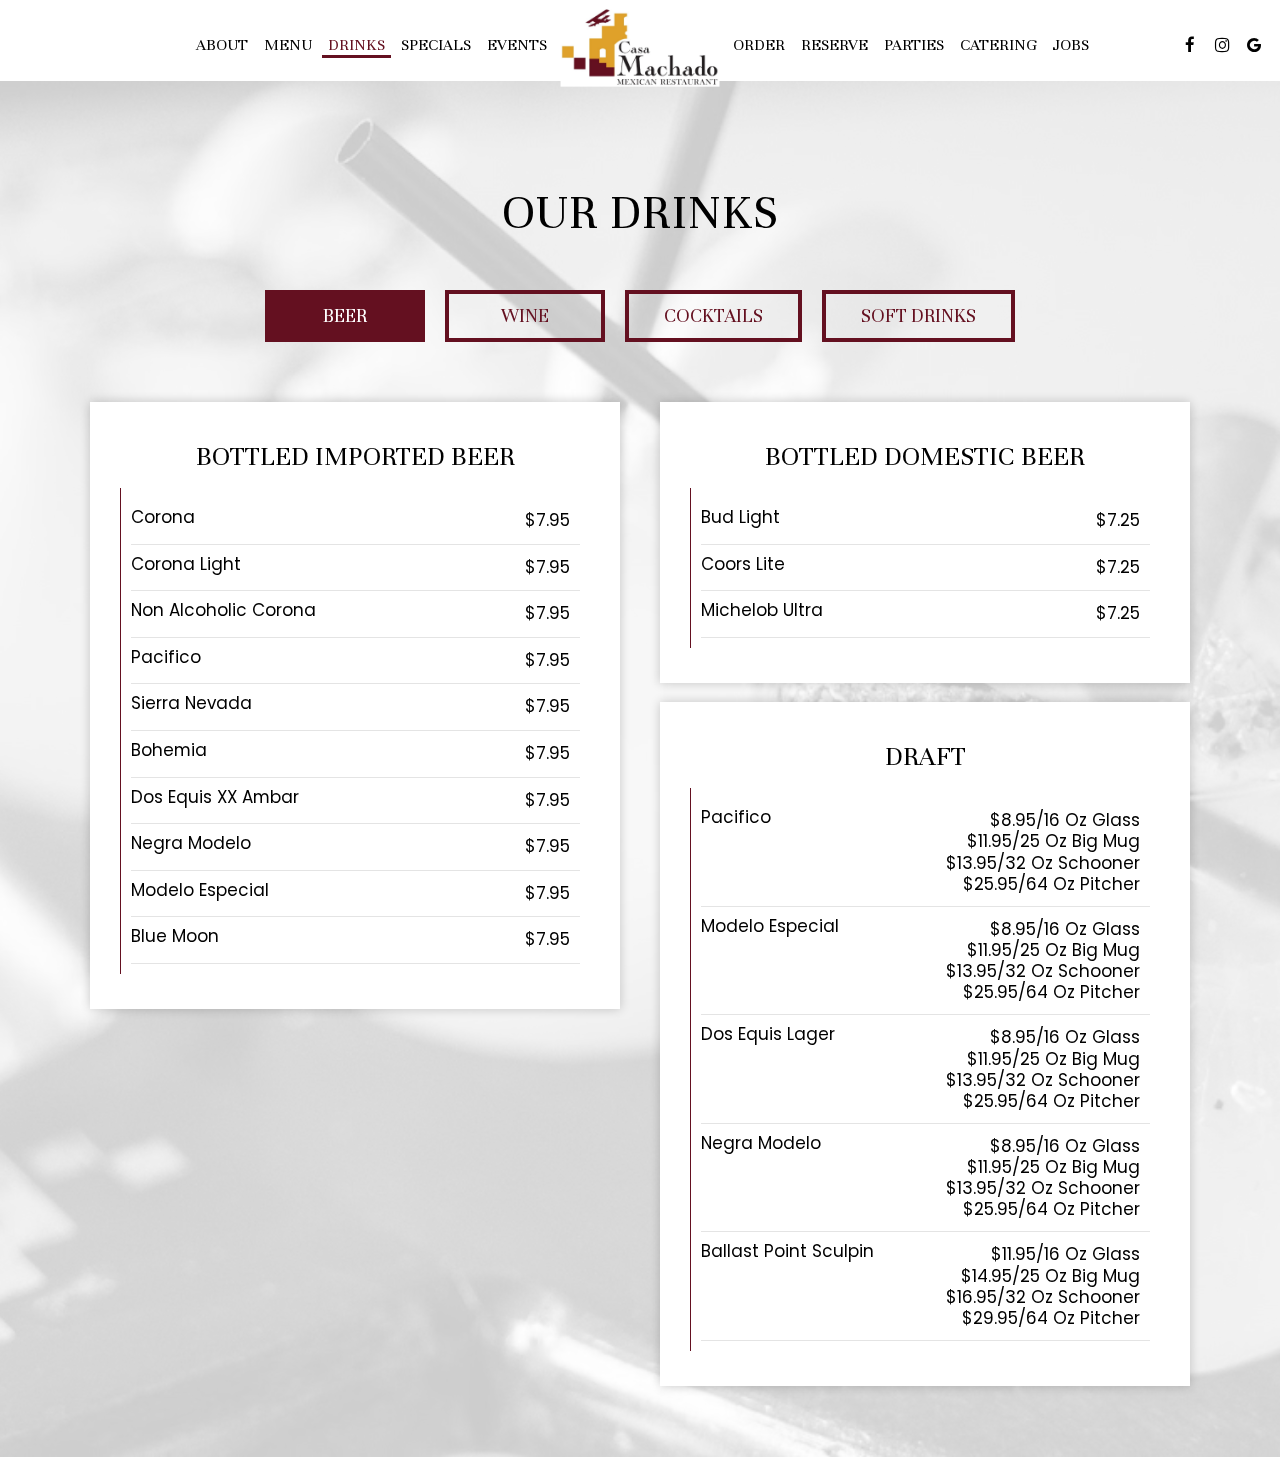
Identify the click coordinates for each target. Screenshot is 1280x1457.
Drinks (356, 45)
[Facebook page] (1190, 45)
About (222, 45)
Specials (436, 45)
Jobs (1071, 45)
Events (517, 45)
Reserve (834, 45)
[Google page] (1254, 45)
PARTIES (914, 45)
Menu (288, 45)
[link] (640, 47)
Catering (998, 45)
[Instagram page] (1222, 45)
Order (759, 45)
